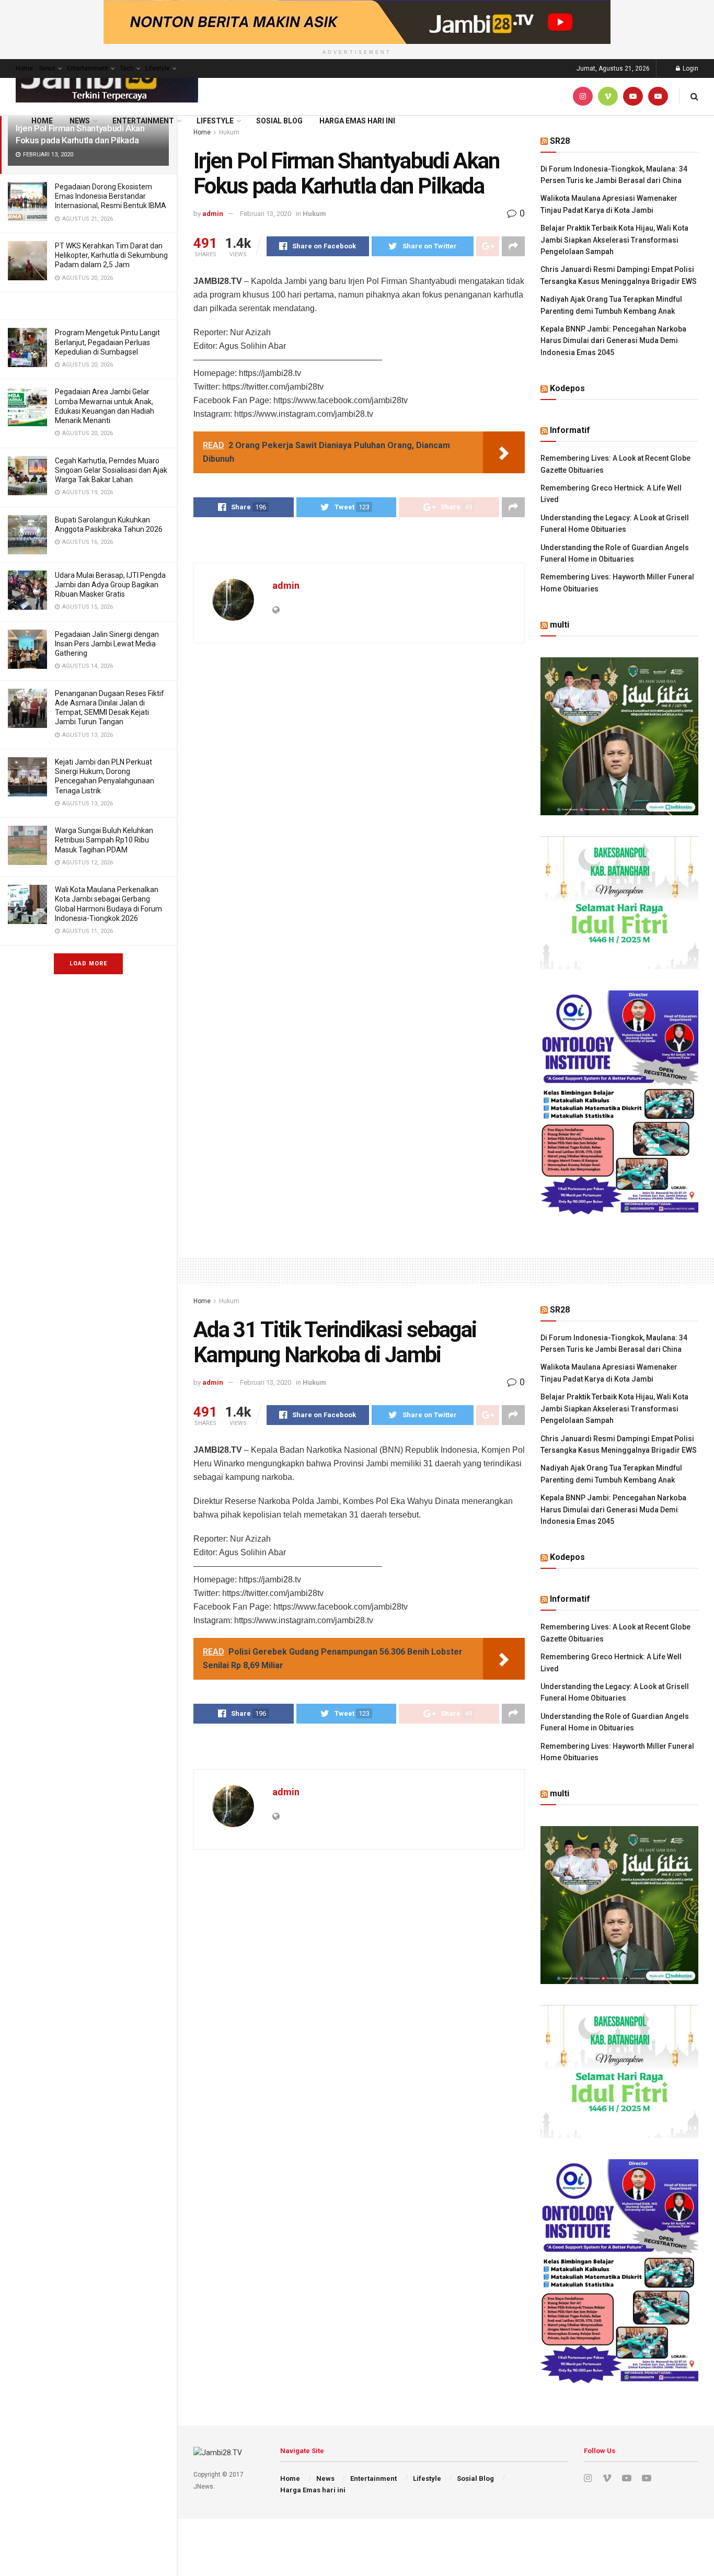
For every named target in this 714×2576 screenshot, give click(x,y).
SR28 (560, 141)
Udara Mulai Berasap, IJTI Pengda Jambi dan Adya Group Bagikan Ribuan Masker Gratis (110, 585)
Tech (127, 69)
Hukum (314, 214)
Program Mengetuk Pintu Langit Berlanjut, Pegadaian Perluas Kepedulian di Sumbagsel (107, 342)
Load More (88, 964)
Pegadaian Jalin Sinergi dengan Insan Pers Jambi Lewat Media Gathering (107, 644)
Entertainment (88, 69)
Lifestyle (158, 69)
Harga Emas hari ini (357, 121)
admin (213, 214)
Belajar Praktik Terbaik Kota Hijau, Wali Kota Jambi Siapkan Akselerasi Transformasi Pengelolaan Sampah (614, 240)
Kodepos (567, 388)
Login (690, 69)
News (47, 69)
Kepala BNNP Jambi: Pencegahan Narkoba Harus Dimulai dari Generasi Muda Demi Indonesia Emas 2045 (613, 341)
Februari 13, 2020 (266, 214)
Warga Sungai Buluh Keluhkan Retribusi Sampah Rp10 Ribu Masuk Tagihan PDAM (104, 840)
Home (24, 69)
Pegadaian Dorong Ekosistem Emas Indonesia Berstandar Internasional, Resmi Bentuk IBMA (111, 196)
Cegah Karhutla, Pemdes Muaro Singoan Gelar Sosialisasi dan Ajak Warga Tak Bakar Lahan (111, 470)
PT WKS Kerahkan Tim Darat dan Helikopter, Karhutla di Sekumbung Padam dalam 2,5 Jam (111, 255)
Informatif (570, 430)
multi (560, 625)
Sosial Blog (279, 121)
